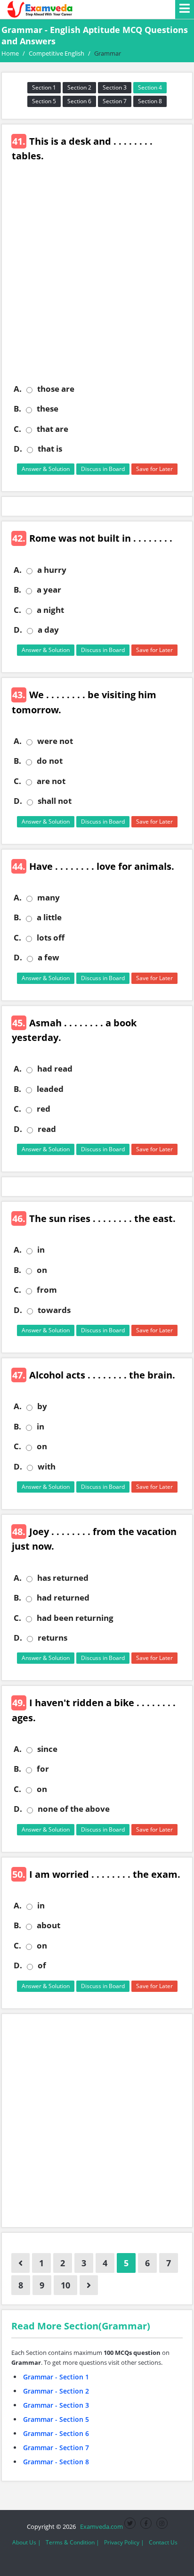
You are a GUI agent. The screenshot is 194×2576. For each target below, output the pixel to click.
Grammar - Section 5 (56, 2419)
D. (18, 449)
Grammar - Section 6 (56, 2433)
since (47, 1749)
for (43, 1769)
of (42, 1965)
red (44, 1109)
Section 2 (79, 87)
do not (50, 761)
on (42, 1270)
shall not (55, 801)
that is (50, 449)
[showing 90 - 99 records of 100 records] (20, 2263)
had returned (63, 1598)
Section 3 (115, 87)
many (48, 898)
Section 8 (150, 101)
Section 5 (44, 101)
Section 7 (115, 101)
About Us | (27, 2542)
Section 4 (150, 87)
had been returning (75, 1618)
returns (53, 1638)
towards (54, 1310)
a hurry (52, 570)
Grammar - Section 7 (56, 2448)
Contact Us (163, 2542)
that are (53, 429)
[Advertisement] (97, 280)
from (47, 1290)
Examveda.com (100, 2526)
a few (48, 958)
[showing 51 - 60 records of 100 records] (89, 2285)
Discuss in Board (103, 469)
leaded (50, 1089)
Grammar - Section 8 (56, 2462)
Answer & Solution (46, 469)
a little (49, 917)
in (41, 1250)
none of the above (74, 1809)
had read (55, 1069)
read (47, 1129)
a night (50, 610)
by (42, 1406)
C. (17, 429)
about (48, 1925)
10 (65, 2285)
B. (17, 409)
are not (51, 781)
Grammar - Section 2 (56, 2391)
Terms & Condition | (73, 2542)
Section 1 (44, 87)
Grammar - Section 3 (56, 2405)
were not (55, 741)
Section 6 (79, 101)
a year (49, 590)
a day (48, 630)
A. (18, 389)
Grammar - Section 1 (56, 2377)
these (48, 409)
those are (56, 389)
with (47, 1467)
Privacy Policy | (124, 2542)
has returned (63, 1578)
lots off (51, 938)
